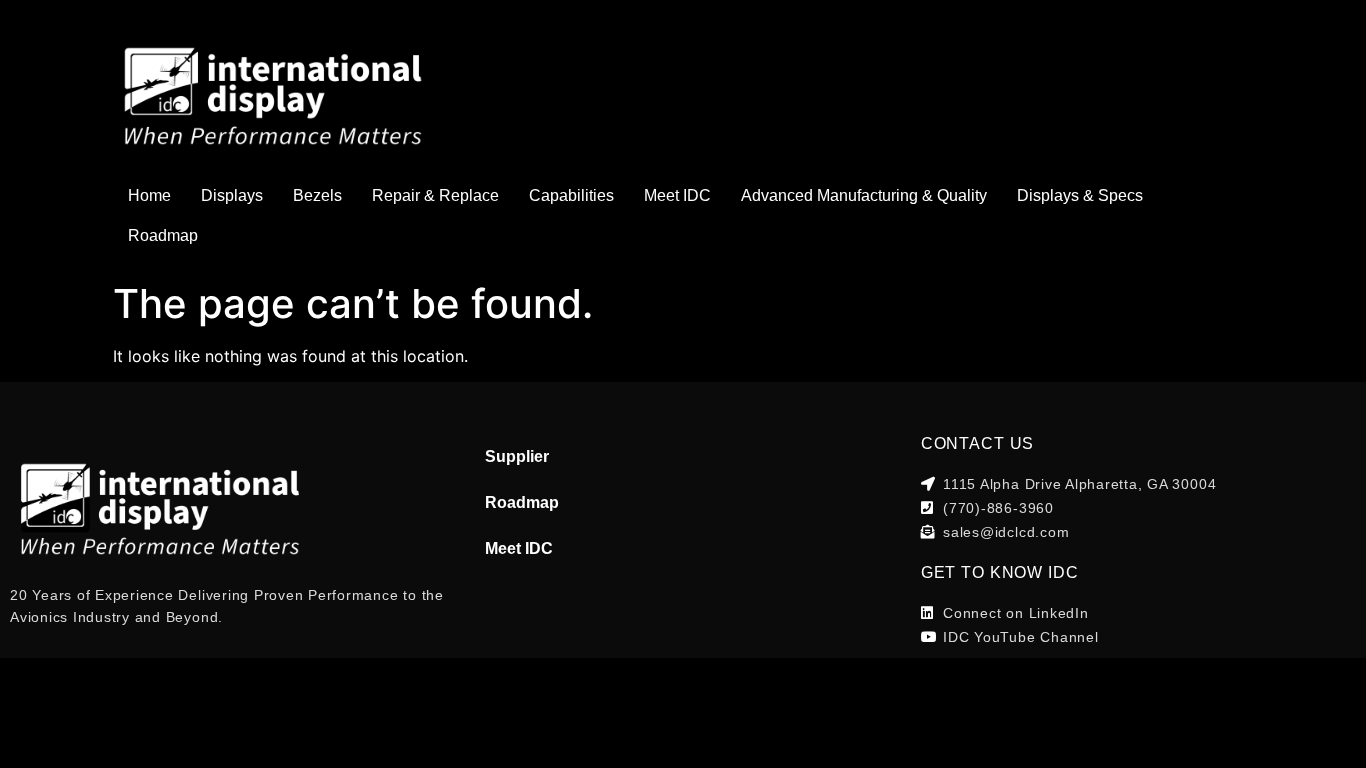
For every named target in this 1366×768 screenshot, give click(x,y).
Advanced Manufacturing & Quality (864, 195)
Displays (232, 195)
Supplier (517, 456)
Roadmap (163, 235)
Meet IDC (677, 195)
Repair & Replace (435, 195)
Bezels (317, 195)
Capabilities (571, 195)
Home (149, 195)
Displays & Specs (1080, 195)
